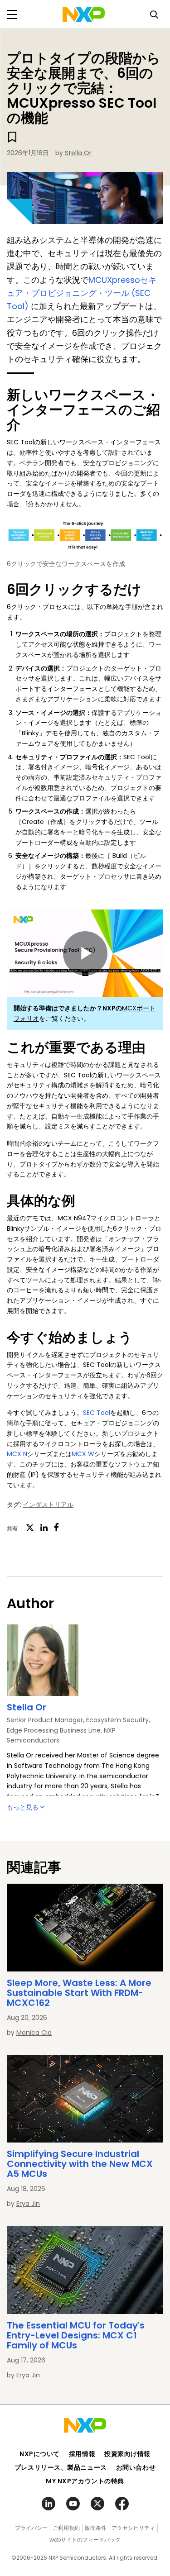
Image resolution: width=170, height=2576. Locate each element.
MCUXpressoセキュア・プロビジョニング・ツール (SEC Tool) (82, 293)
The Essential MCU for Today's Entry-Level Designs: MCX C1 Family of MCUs (76, 2335)
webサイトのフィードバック (85, 2540)
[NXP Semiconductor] (84, 14)
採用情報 (82, 2454)
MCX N (17, 1454)
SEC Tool (97, 1413)
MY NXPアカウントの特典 (85, 2481)
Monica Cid (34, 2033)
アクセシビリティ (133, 2528)
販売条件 (96, 2528)
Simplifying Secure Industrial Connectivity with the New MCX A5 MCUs (80, 2164)
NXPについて (40, 2454)
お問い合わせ (136, 2467)
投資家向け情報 (127, 2454)
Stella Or (78, 153)
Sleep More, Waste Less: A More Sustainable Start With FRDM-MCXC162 (79, 1993)
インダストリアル (48, 1505)
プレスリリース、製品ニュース (61, 2467)
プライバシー (31, 2528)
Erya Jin (28, 2204)
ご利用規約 (66, 2528)
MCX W (83, 1454)
